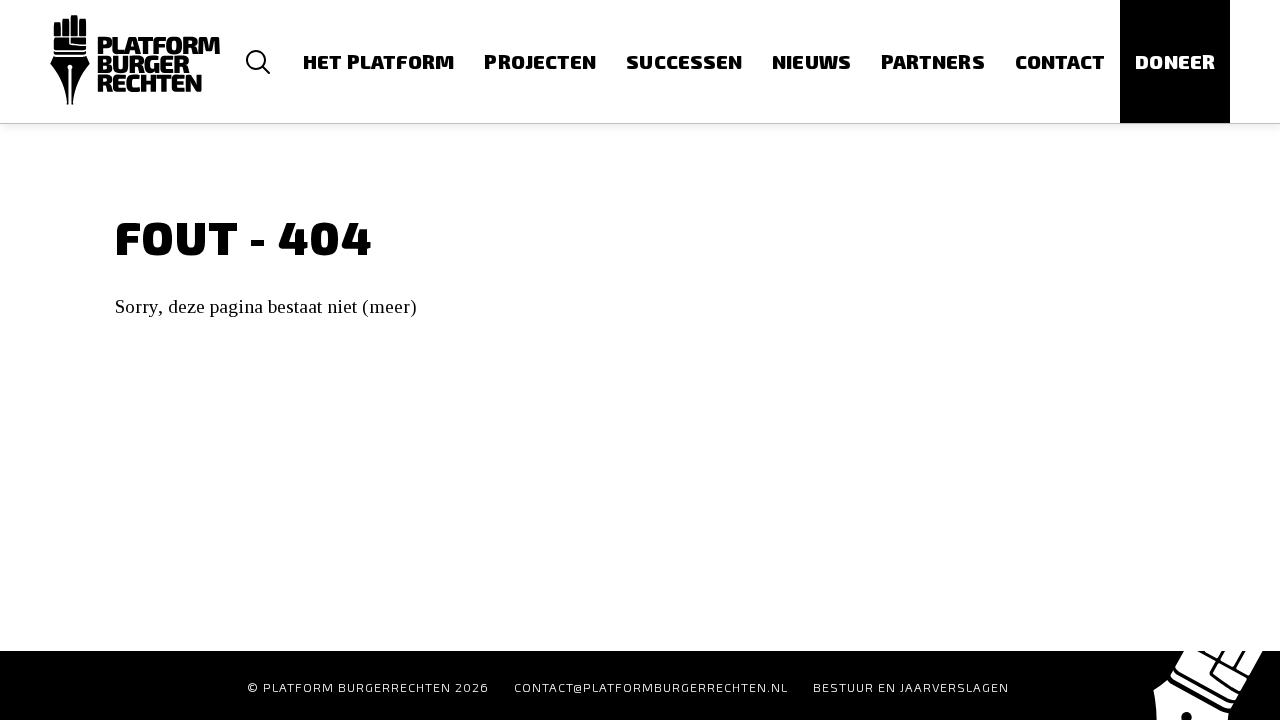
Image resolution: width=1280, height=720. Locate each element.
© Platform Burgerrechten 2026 (368, 687)
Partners (933, 61)
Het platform (378, 61)
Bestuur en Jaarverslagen (911, 687)
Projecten (540, 61)
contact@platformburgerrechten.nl (651, 687)
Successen (684, 61)
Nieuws (811, 61)
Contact (1060, 61)
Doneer (1175, 61)
